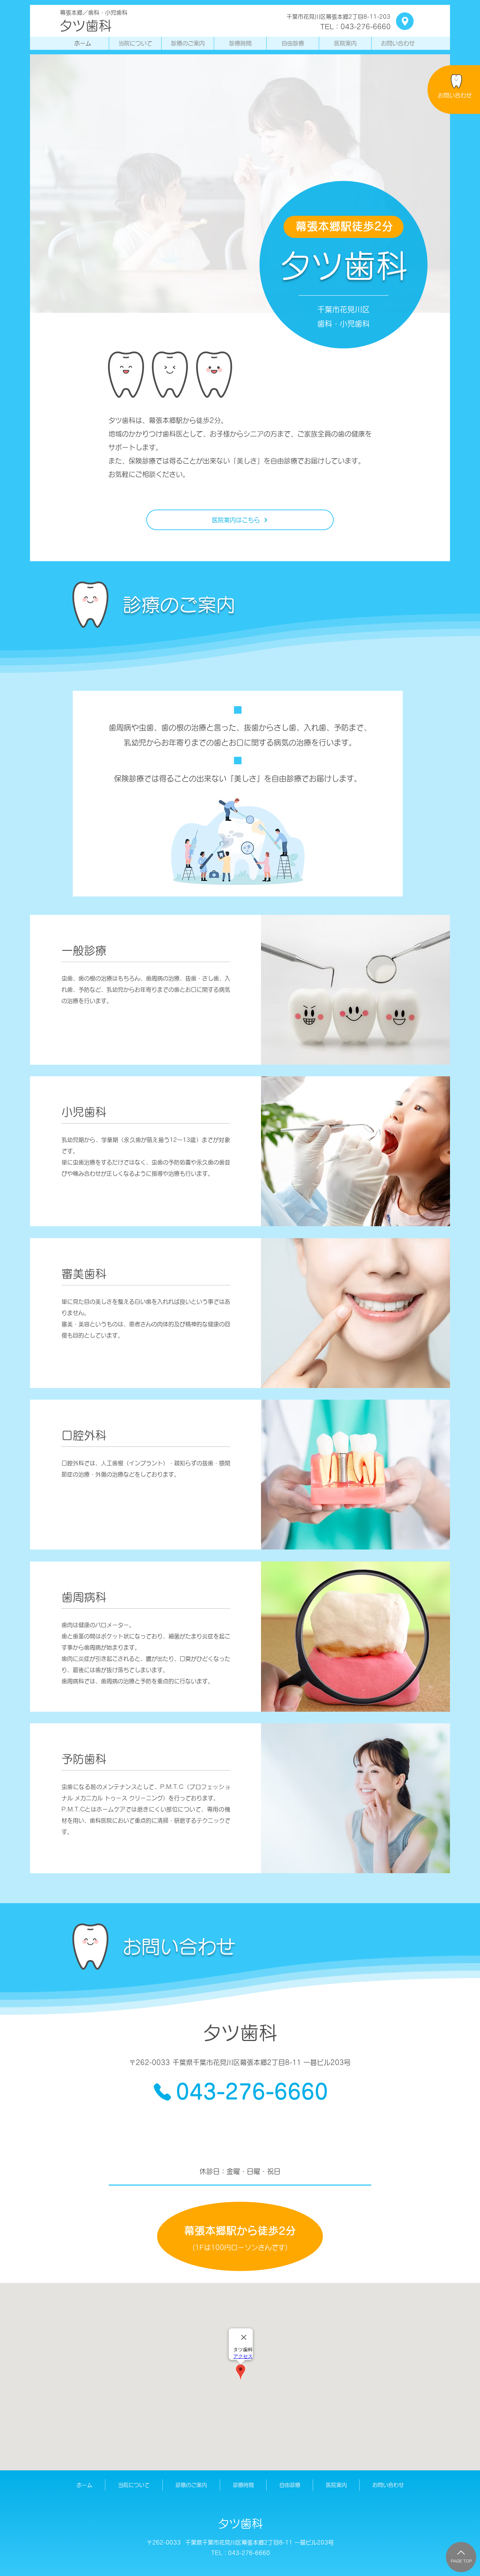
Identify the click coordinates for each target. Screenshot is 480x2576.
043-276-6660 (249, 2553)
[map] (405, 21)
